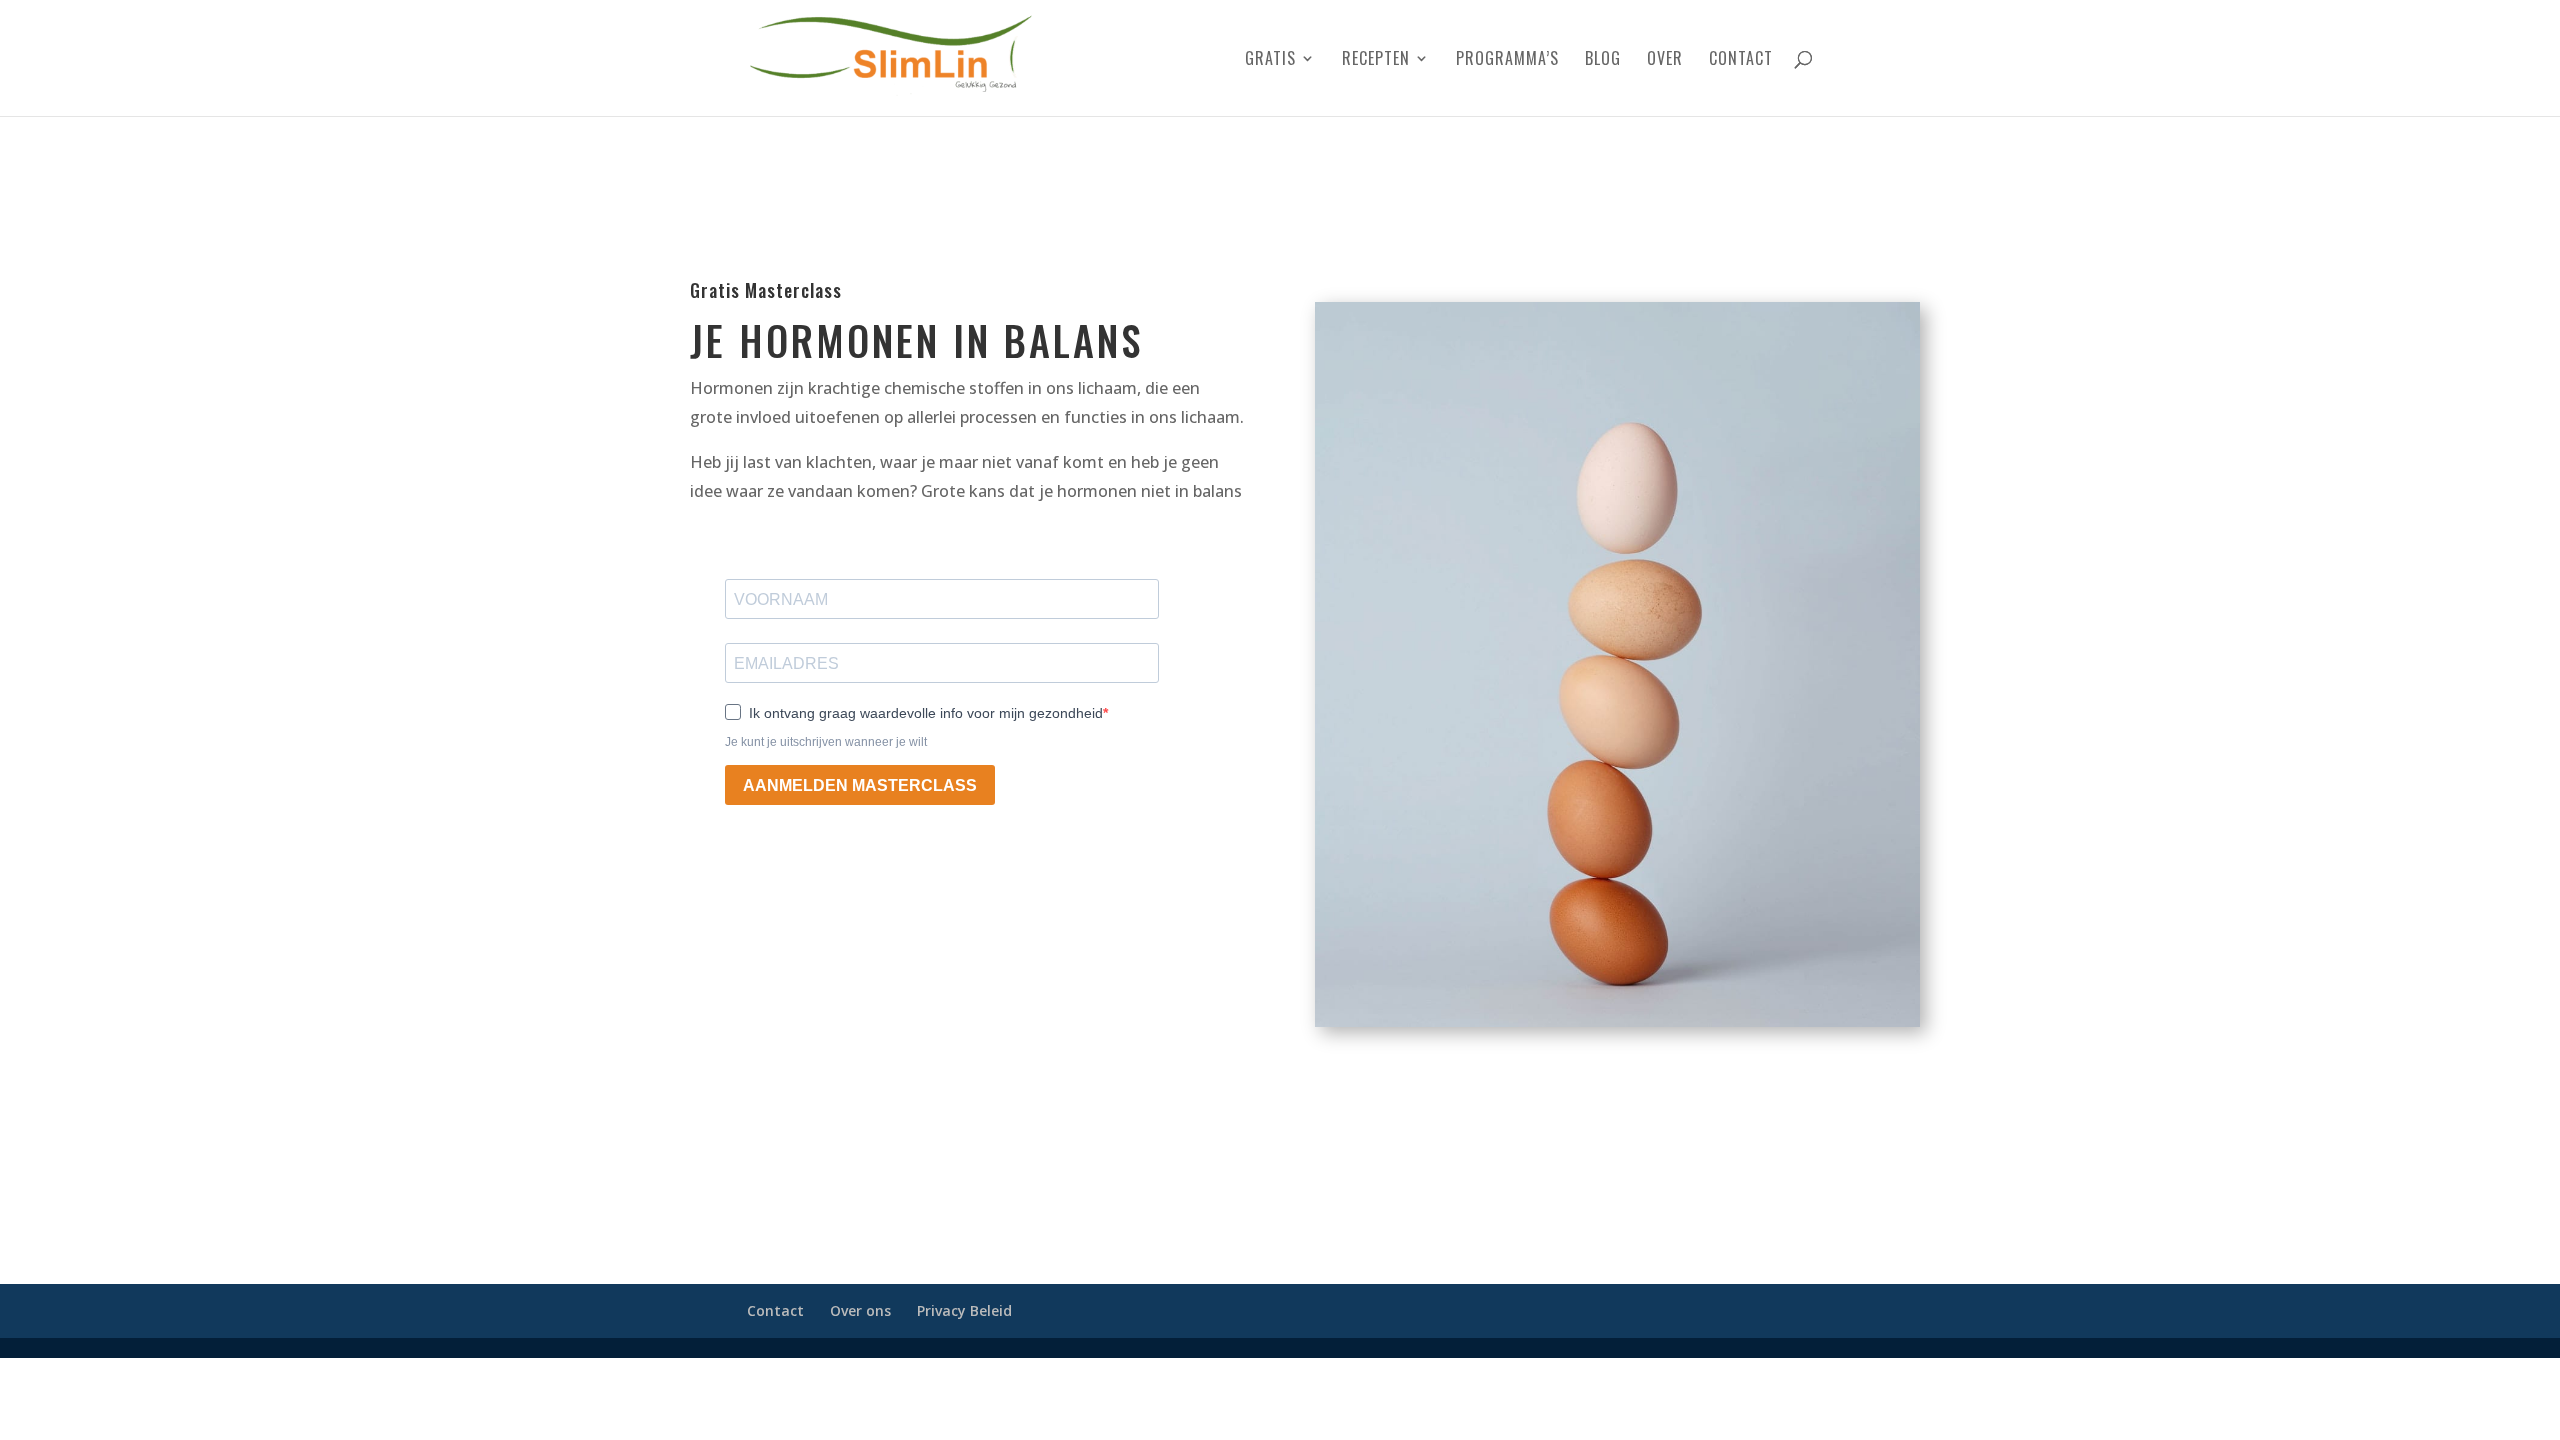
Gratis (1270, 60)
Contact (1741, 60)
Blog (1603, 60)
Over (1665, 60)
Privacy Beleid (964, 1310)
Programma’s (1507, 60)
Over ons (860, 1310)
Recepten (1376, 60)
